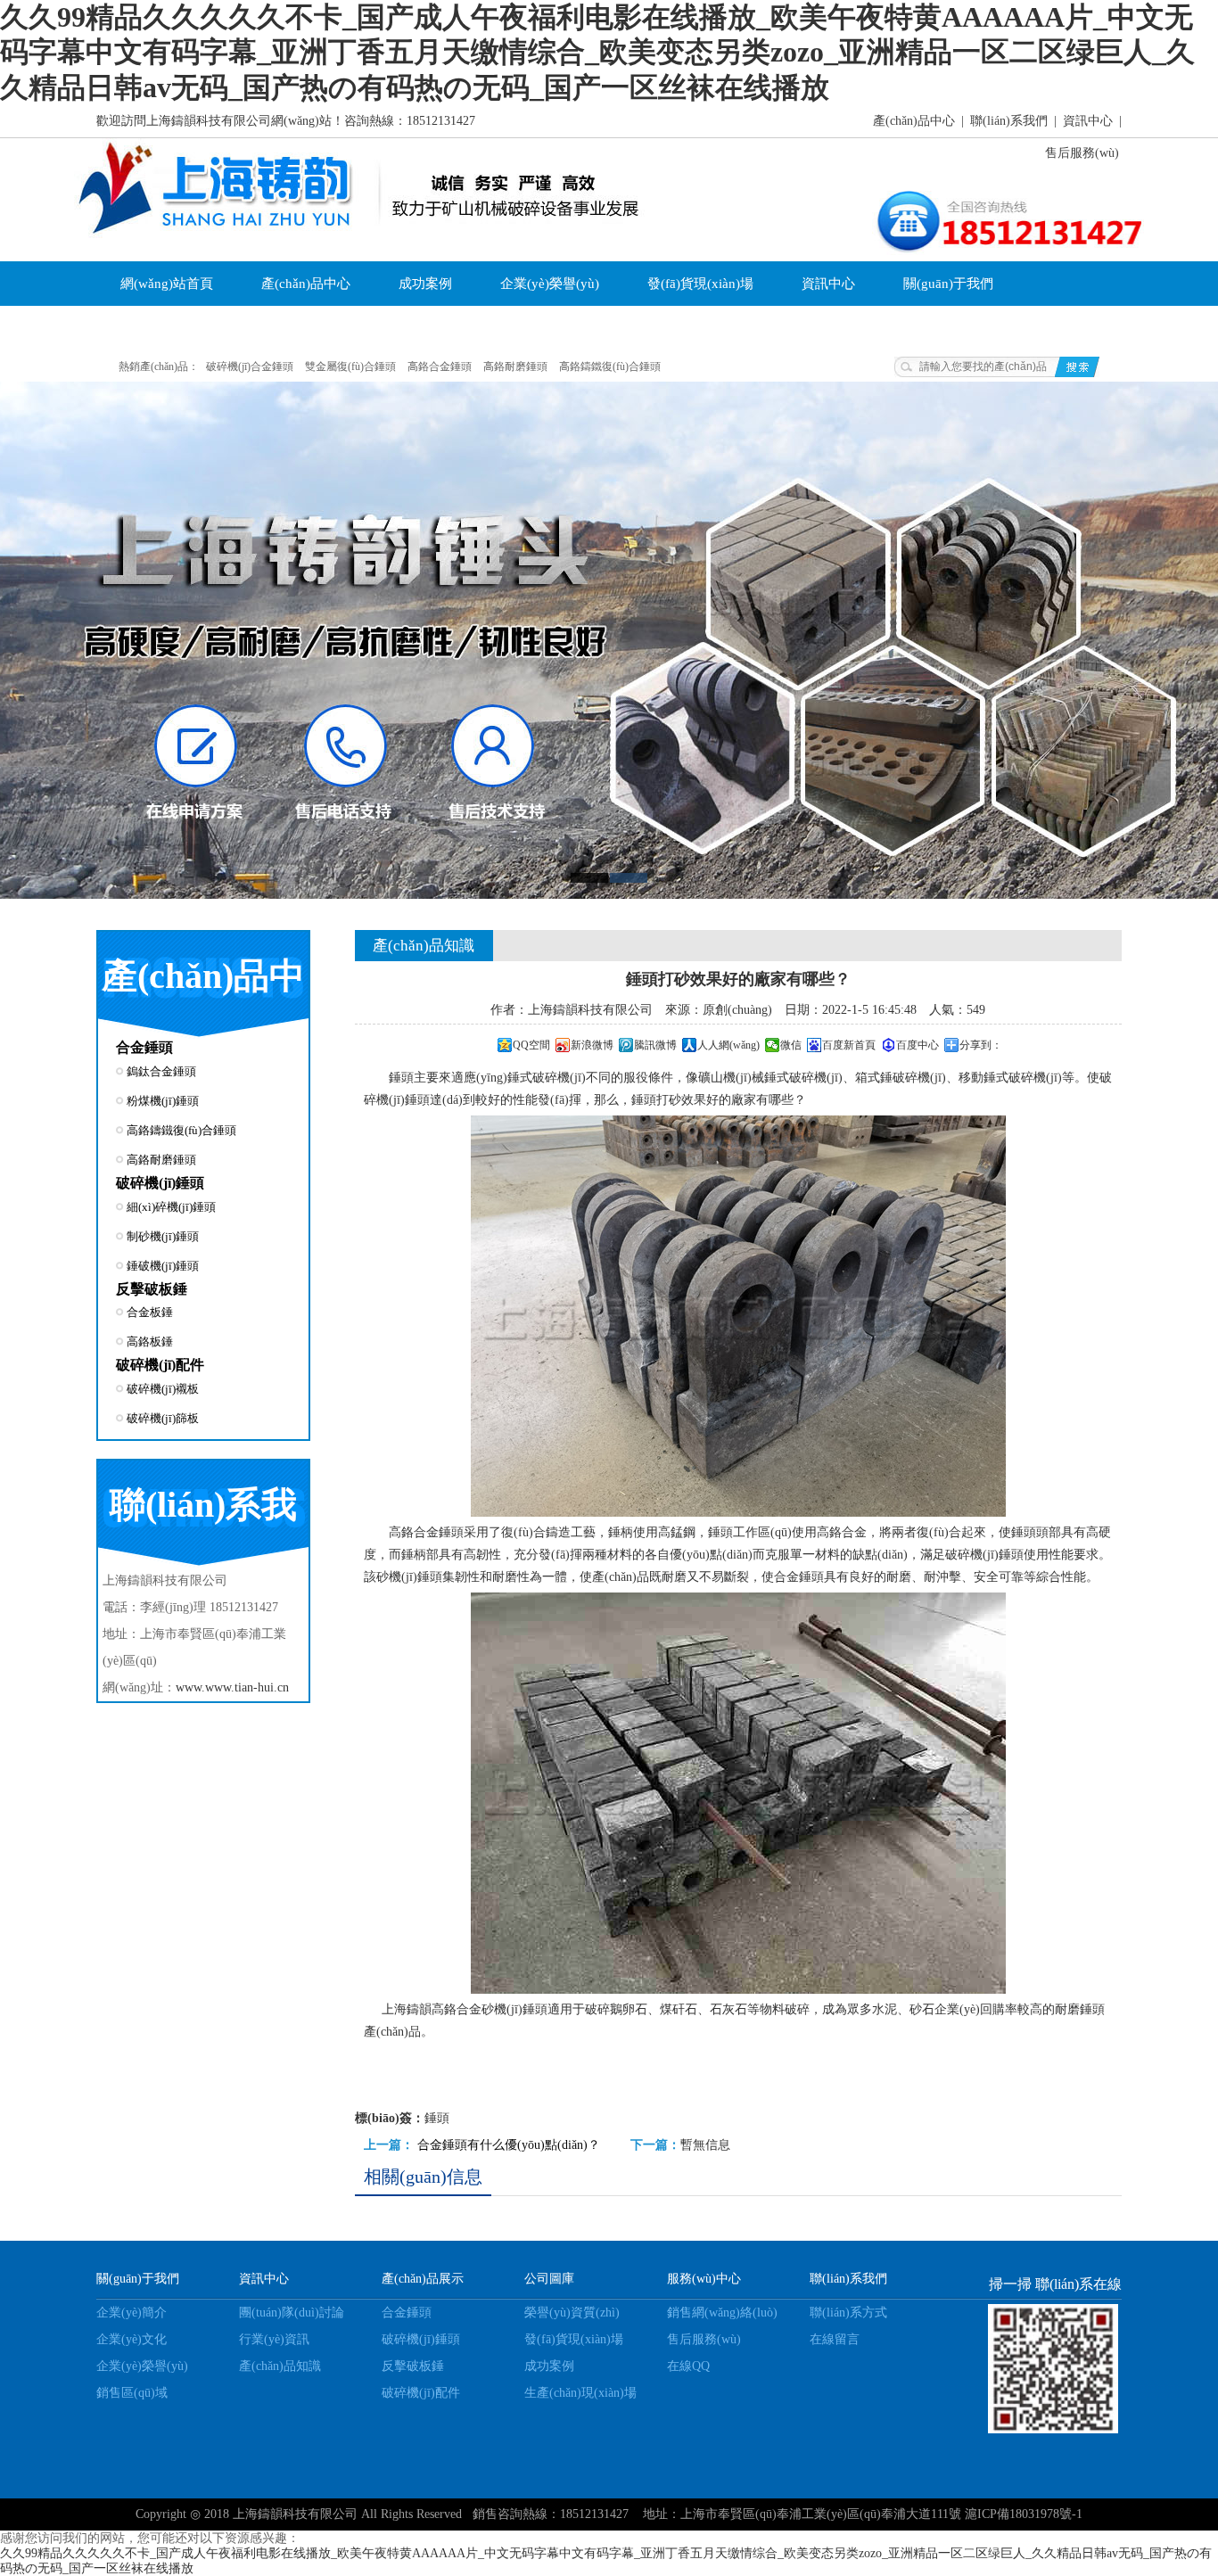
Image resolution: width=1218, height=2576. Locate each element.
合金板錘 (150, 1312)
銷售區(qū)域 (132, 2393)
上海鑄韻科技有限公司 (295, 2514)
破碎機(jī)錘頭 (160, 1183)
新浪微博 (592, 1045)
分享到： (981, 1045)
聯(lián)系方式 (848, 2313)
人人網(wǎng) (728, 1045)
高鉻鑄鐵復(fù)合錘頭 (610, 366)
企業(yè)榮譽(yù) (550, 284)
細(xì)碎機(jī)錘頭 (171, 1207)
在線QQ (688, 2366)
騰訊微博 (655, 1045)
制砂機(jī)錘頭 (163, 1236)
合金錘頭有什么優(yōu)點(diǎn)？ (509, 2145)
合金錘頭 (144, 1047)
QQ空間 (531, 1045)
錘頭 (401, 1078)
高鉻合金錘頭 (440, 366)
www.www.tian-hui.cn (232, 1687)
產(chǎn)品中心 (914, 121)
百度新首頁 (849, 1045)
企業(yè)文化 (286, 328)
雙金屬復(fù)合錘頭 (350, 366)
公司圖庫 (549, 2279)
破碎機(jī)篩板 (163, 1418)
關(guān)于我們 (948, 284)
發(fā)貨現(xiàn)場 (700, 284)
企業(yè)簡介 (132, 2313)
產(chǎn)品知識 (280, 2366)
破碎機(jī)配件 (160, 1365)
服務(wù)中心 (704, 2279)
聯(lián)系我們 (1009, 121)
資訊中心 (1088, 121)
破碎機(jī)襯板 (163, 1389)
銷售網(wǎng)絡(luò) (722, 2313)
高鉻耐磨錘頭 (515, 366)
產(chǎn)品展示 (423, 2279)
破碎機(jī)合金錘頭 (250, 366)
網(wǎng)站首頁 (167, 284)
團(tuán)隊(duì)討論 (292, 2313)
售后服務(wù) (1082, 153)
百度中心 (918, 1045)
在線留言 (835, 2339)
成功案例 (425, 284)
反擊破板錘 (152, 1289)
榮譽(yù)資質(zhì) (572, 2313)
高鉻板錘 (150, 1341)
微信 (791, 1045)
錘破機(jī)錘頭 (163, 1266)
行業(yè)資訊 (274, 2339)
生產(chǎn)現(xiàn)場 (580, 2393)
